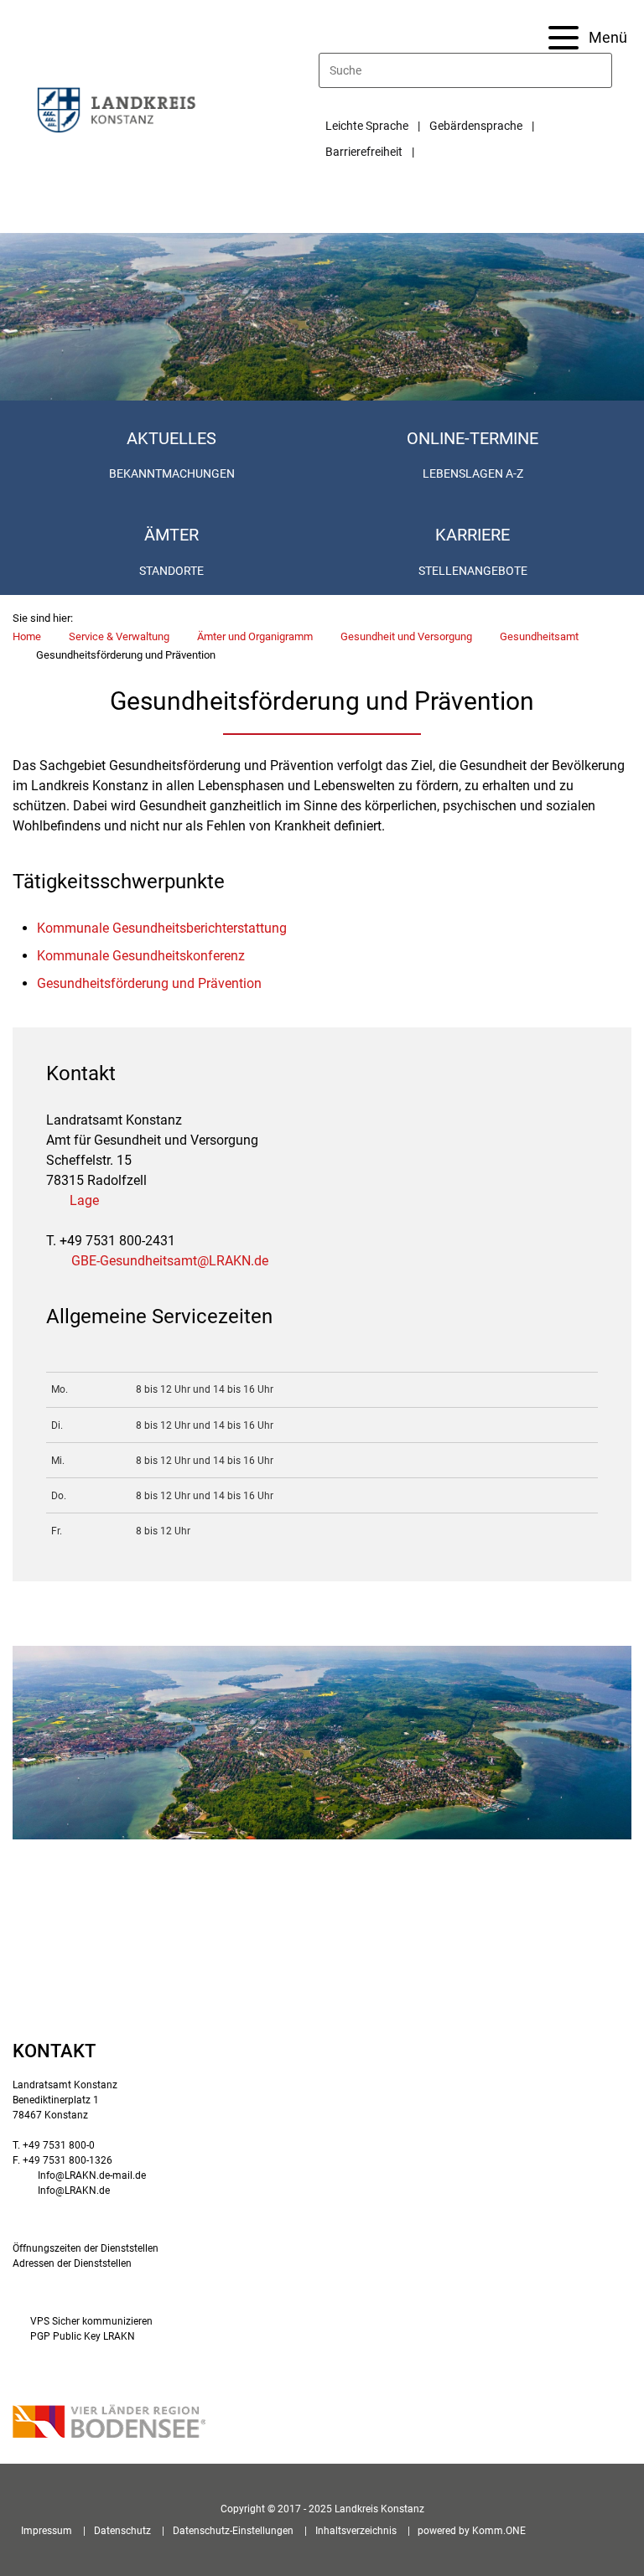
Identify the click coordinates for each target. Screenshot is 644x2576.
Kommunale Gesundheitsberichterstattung (162, 928)
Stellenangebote (473, 571)
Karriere (473, 535)
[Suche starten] (605, 70)
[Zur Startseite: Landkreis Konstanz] (116, 109)
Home (27, 636)
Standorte (171, 571)
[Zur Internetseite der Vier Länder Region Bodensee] (109, 2423)
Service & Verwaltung (119, 636)
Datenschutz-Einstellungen (233, 2531)
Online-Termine (473, 438)
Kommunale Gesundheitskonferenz (141, 956)
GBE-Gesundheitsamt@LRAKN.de (170, 1261)
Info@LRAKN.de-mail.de (92, 2175)
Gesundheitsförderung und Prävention (149, 983)
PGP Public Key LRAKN (83, 2336)
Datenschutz (122, 2531)
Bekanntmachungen (172, 473)
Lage (84, 1200)
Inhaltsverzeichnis (356, 2531)
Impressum (47, 2531)
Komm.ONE (499, 2531)
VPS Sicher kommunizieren (91, 2321)
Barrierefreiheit (364, 152)
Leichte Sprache (367, 126)
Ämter (171, 535)
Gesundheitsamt (539, 636)
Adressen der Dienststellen (72, 2263)
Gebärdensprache (476, 126)
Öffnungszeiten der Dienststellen (86, 2248)
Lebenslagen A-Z (473, 473)
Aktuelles (171, 438)
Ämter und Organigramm (255, 636)
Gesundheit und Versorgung (406, 636)
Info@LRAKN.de (74, 2191)
